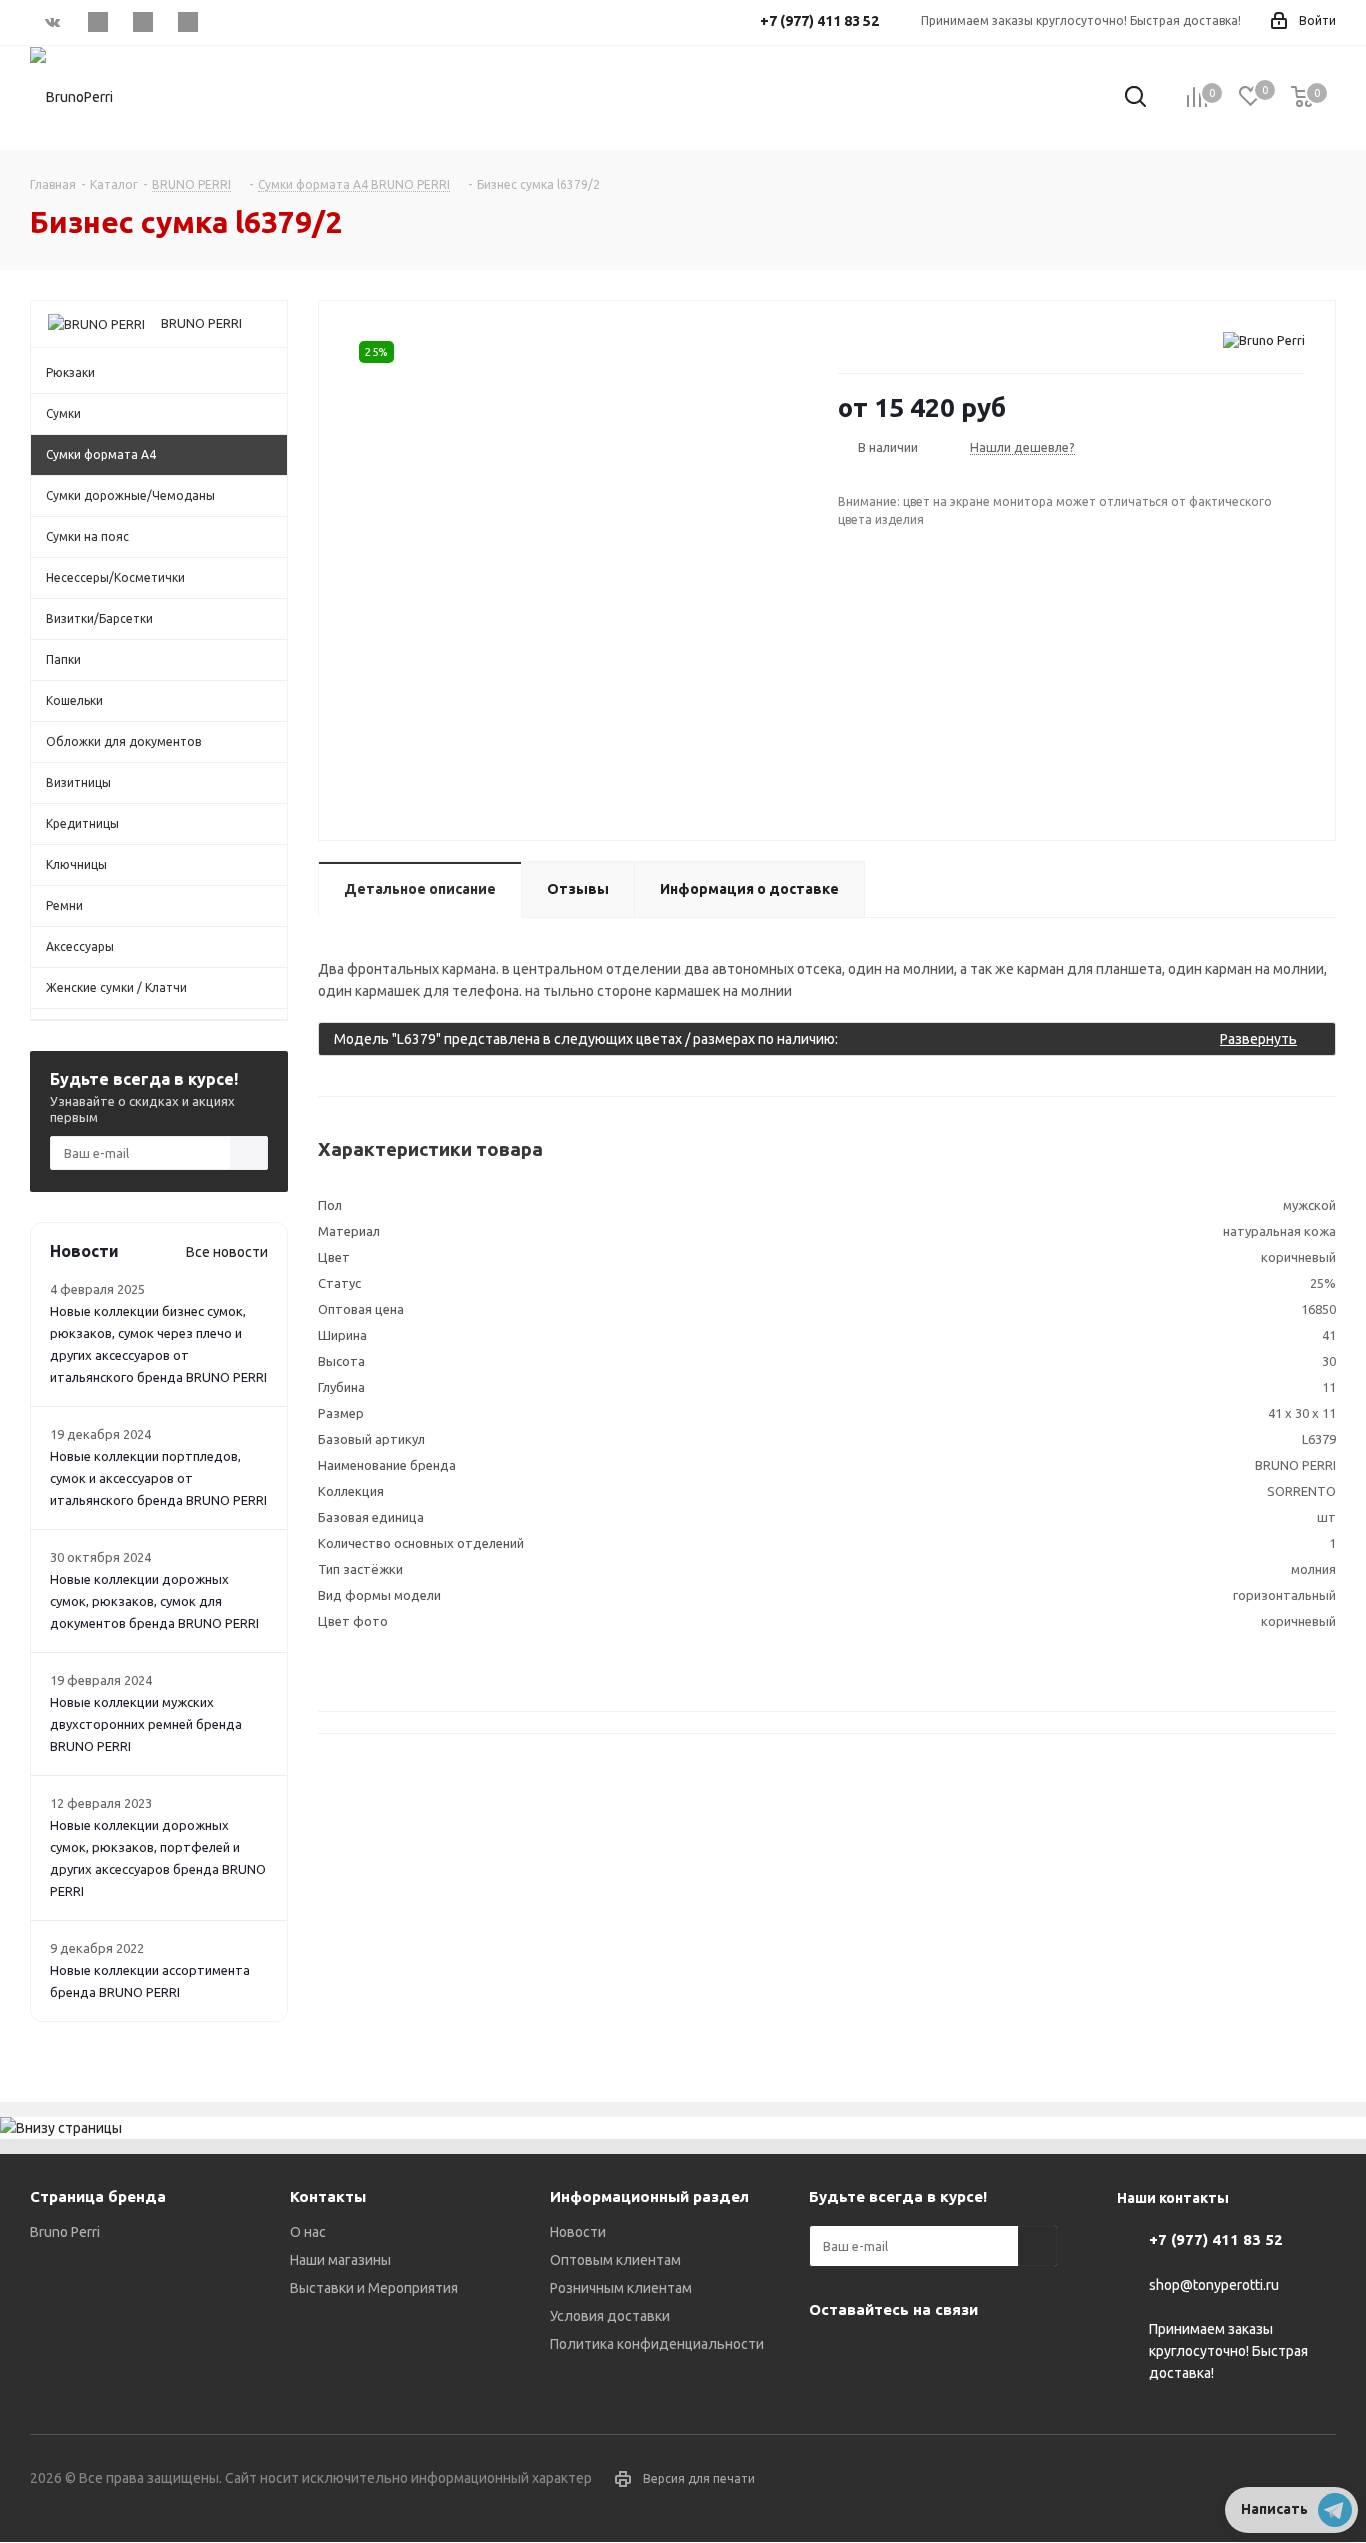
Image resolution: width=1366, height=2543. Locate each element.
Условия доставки (610, 2316)
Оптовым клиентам (615, 2260)
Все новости (227, 1252)
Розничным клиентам (621, 2288)
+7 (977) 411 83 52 (1216, 2239)
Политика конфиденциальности (657, 2344)
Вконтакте (52, 22)
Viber (142, 22)
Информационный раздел (649, 2196)
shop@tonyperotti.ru (1214, 2285)
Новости (578, 2232)
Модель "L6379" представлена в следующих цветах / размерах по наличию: (815, 1039)
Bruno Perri (65, 2232)
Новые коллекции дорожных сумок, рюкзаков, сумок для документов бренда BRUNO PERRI (154, 1601)
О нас (308, 2232)
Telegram (97, 22)
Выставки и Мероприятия (374, 2288)
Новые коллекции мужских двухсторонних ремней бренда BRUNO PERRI (146, 1724)
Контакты (328, 2196)
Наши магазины (340, 2260)
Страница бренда (98, 2196)
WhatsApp (187, 22)
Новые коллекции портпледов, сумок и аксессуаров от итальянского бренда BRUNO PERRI (158, 1478)
